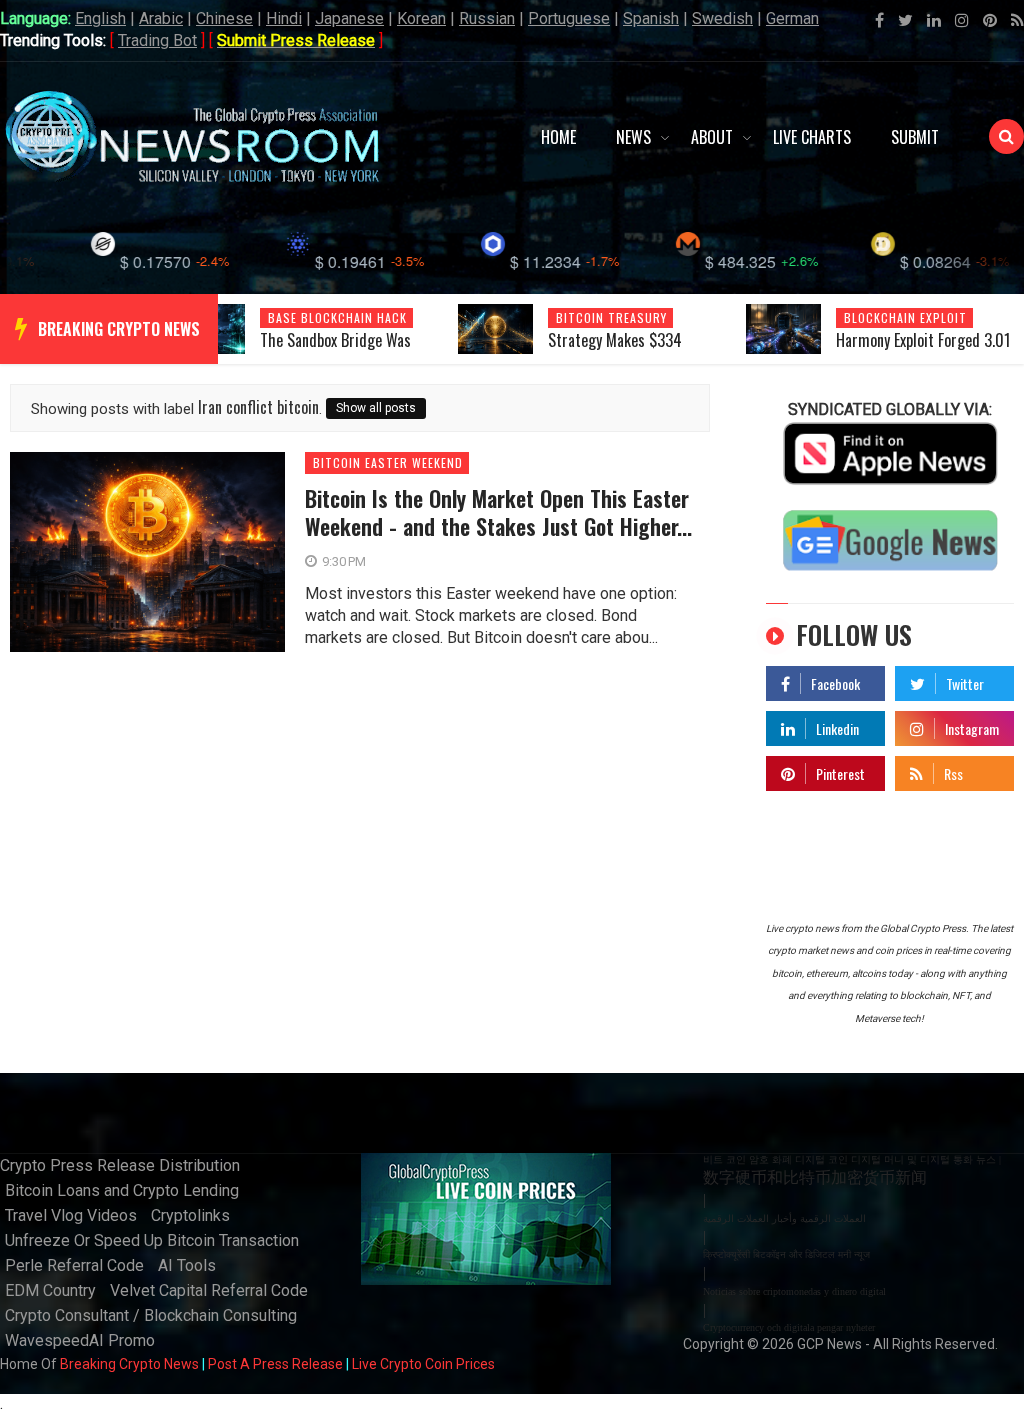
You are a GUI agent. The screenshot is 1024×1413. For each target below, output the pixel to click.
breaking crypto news (119, 329)
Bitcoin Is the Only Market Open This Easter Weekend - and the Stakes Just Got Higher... (498, 512)
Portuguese (569, 18)
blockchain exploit (905, 317)
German (792, 18)
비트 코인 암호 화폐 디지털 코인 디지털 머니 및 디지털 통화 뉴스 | (852, 1159)
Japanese (349, 18)
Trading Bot (157, 40)
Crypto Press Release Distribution (120, 1165)
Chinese (224, 18)
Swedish (722, 18)
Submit (915, 137)
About (712, 137)
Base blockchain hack (337, 317)
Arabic (161, 18)
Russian (487, 18)
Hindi (284, 18)
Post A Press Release (275, 1364)
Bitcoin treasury (611, 317)
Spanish (651, 18)
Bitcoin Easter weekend (388, 463)
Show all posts (376, 408)
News (633, 137)
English (100, 18)
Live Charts (812, 137)
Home (558, 137)
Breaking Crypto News (129, 1364)
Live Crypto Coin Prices (423, 1364)
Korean (421, 18)
